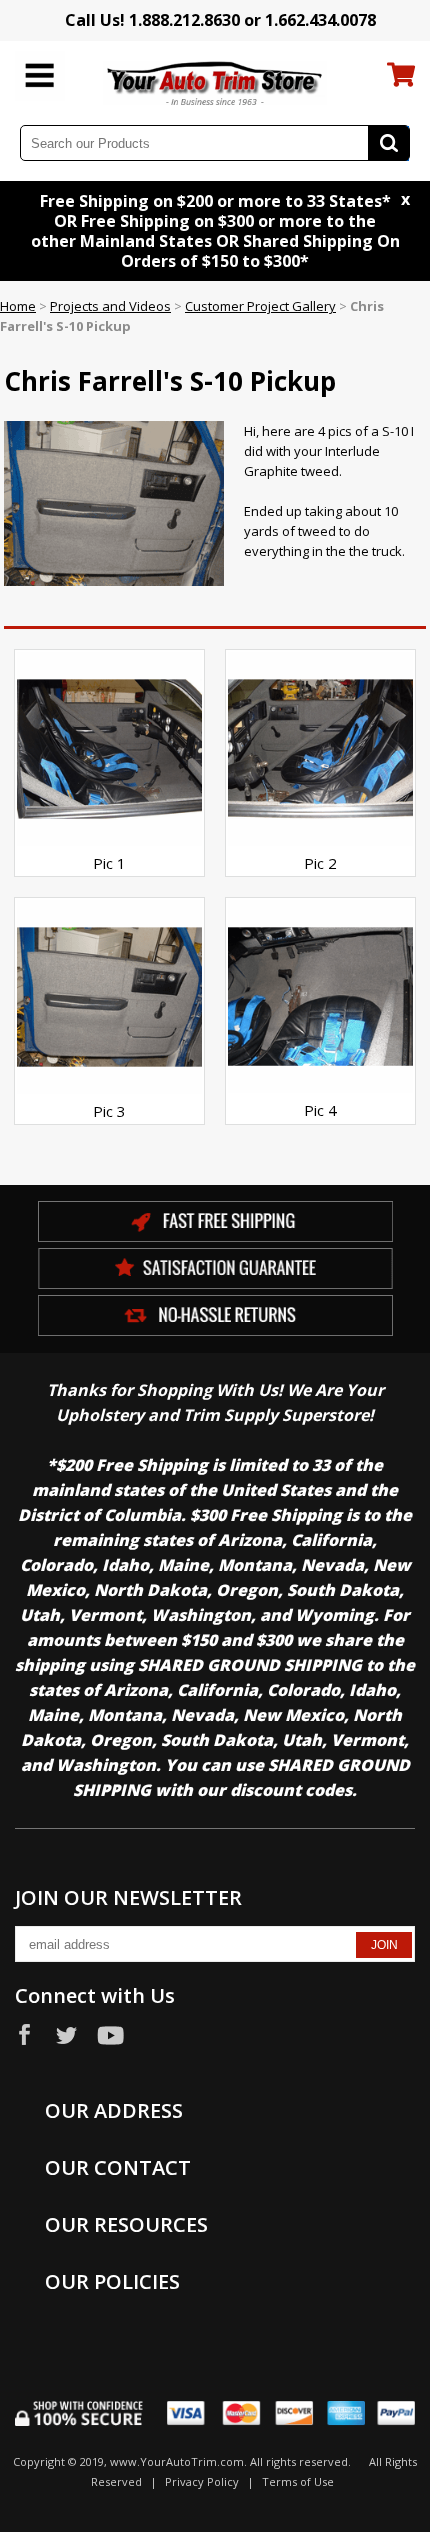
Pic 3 (109, 1111)
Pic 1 (109, 863)
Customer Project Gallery (260, 306)
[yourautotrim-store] (215, 82)
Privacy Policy (202, 2481)
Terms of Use (298, 2481)
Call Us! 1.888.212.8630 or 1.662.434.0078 (220, 20)
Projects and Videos (110, 306)
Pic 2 (320, 863)
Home (18, 306)
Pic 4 (320, 1110)
